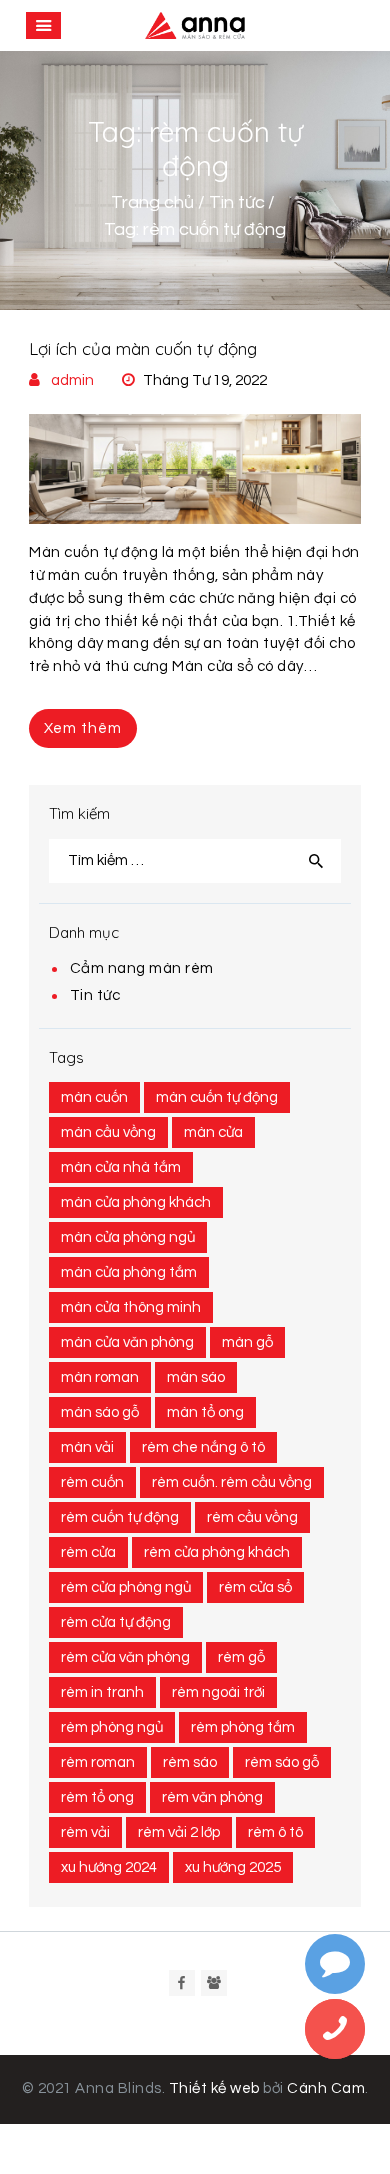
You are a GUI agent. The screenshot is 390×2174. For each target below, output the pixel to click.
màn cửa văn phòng (127, 1342)
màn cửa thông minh (131, 1307)
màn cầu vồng (108, 1132)
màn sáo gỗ (100, 1412)
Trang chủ (152, 202)
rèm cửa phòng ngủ (126, 1587)
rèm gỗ (241, 1657)
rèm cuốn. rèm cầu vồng (232, 1482)
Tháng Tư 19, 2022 (205, 380)
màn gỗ (247, 1342)
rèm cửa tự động (116, 1622)
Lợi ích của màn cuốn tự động (143, 348)
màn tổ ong (205, 1412)
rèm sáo (190, 1762)
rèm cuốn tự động (120, 1517)
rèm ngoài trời (218, 1692)
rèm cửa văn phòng (125, 1657)
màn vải (87, 1447)
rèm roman (98, 1762)
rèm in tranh (102, 1692)
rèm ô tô (275, 1832)
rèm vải (85, 1832)
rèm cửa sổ (255, 1587)
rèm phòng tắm (243, 1727)
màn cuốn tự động (217, 1097)
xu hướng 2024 (109, 1867)
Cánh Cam (326, 2088)
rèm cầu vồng (252, 1517)
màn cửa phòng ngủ (128, 1237)
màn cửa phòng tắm (129, 1272)
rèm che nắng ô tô (203, 1447)
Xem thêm (82, 728)
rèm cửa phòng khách (217, 1552)
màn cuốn (94, 1097)
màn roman (100, 1377)
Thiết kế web (214, 2088)
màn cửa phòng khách (136, 1202)
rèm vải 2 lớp (179, 1832)
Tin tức (237, 202)
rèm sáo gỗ (282, 1762)
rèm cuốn (92, 1482)
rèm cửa (88, 1552)
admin (72, 380)
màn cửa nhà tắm (121, 1167)
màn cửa (213, 1132)
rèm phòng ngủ (112, 1727)
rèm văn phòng (212, 1797)
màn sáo (196, 1377)
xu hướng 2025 (233, 1867)
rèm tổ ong (97, 1797)
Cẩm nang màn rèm (142, 968)
